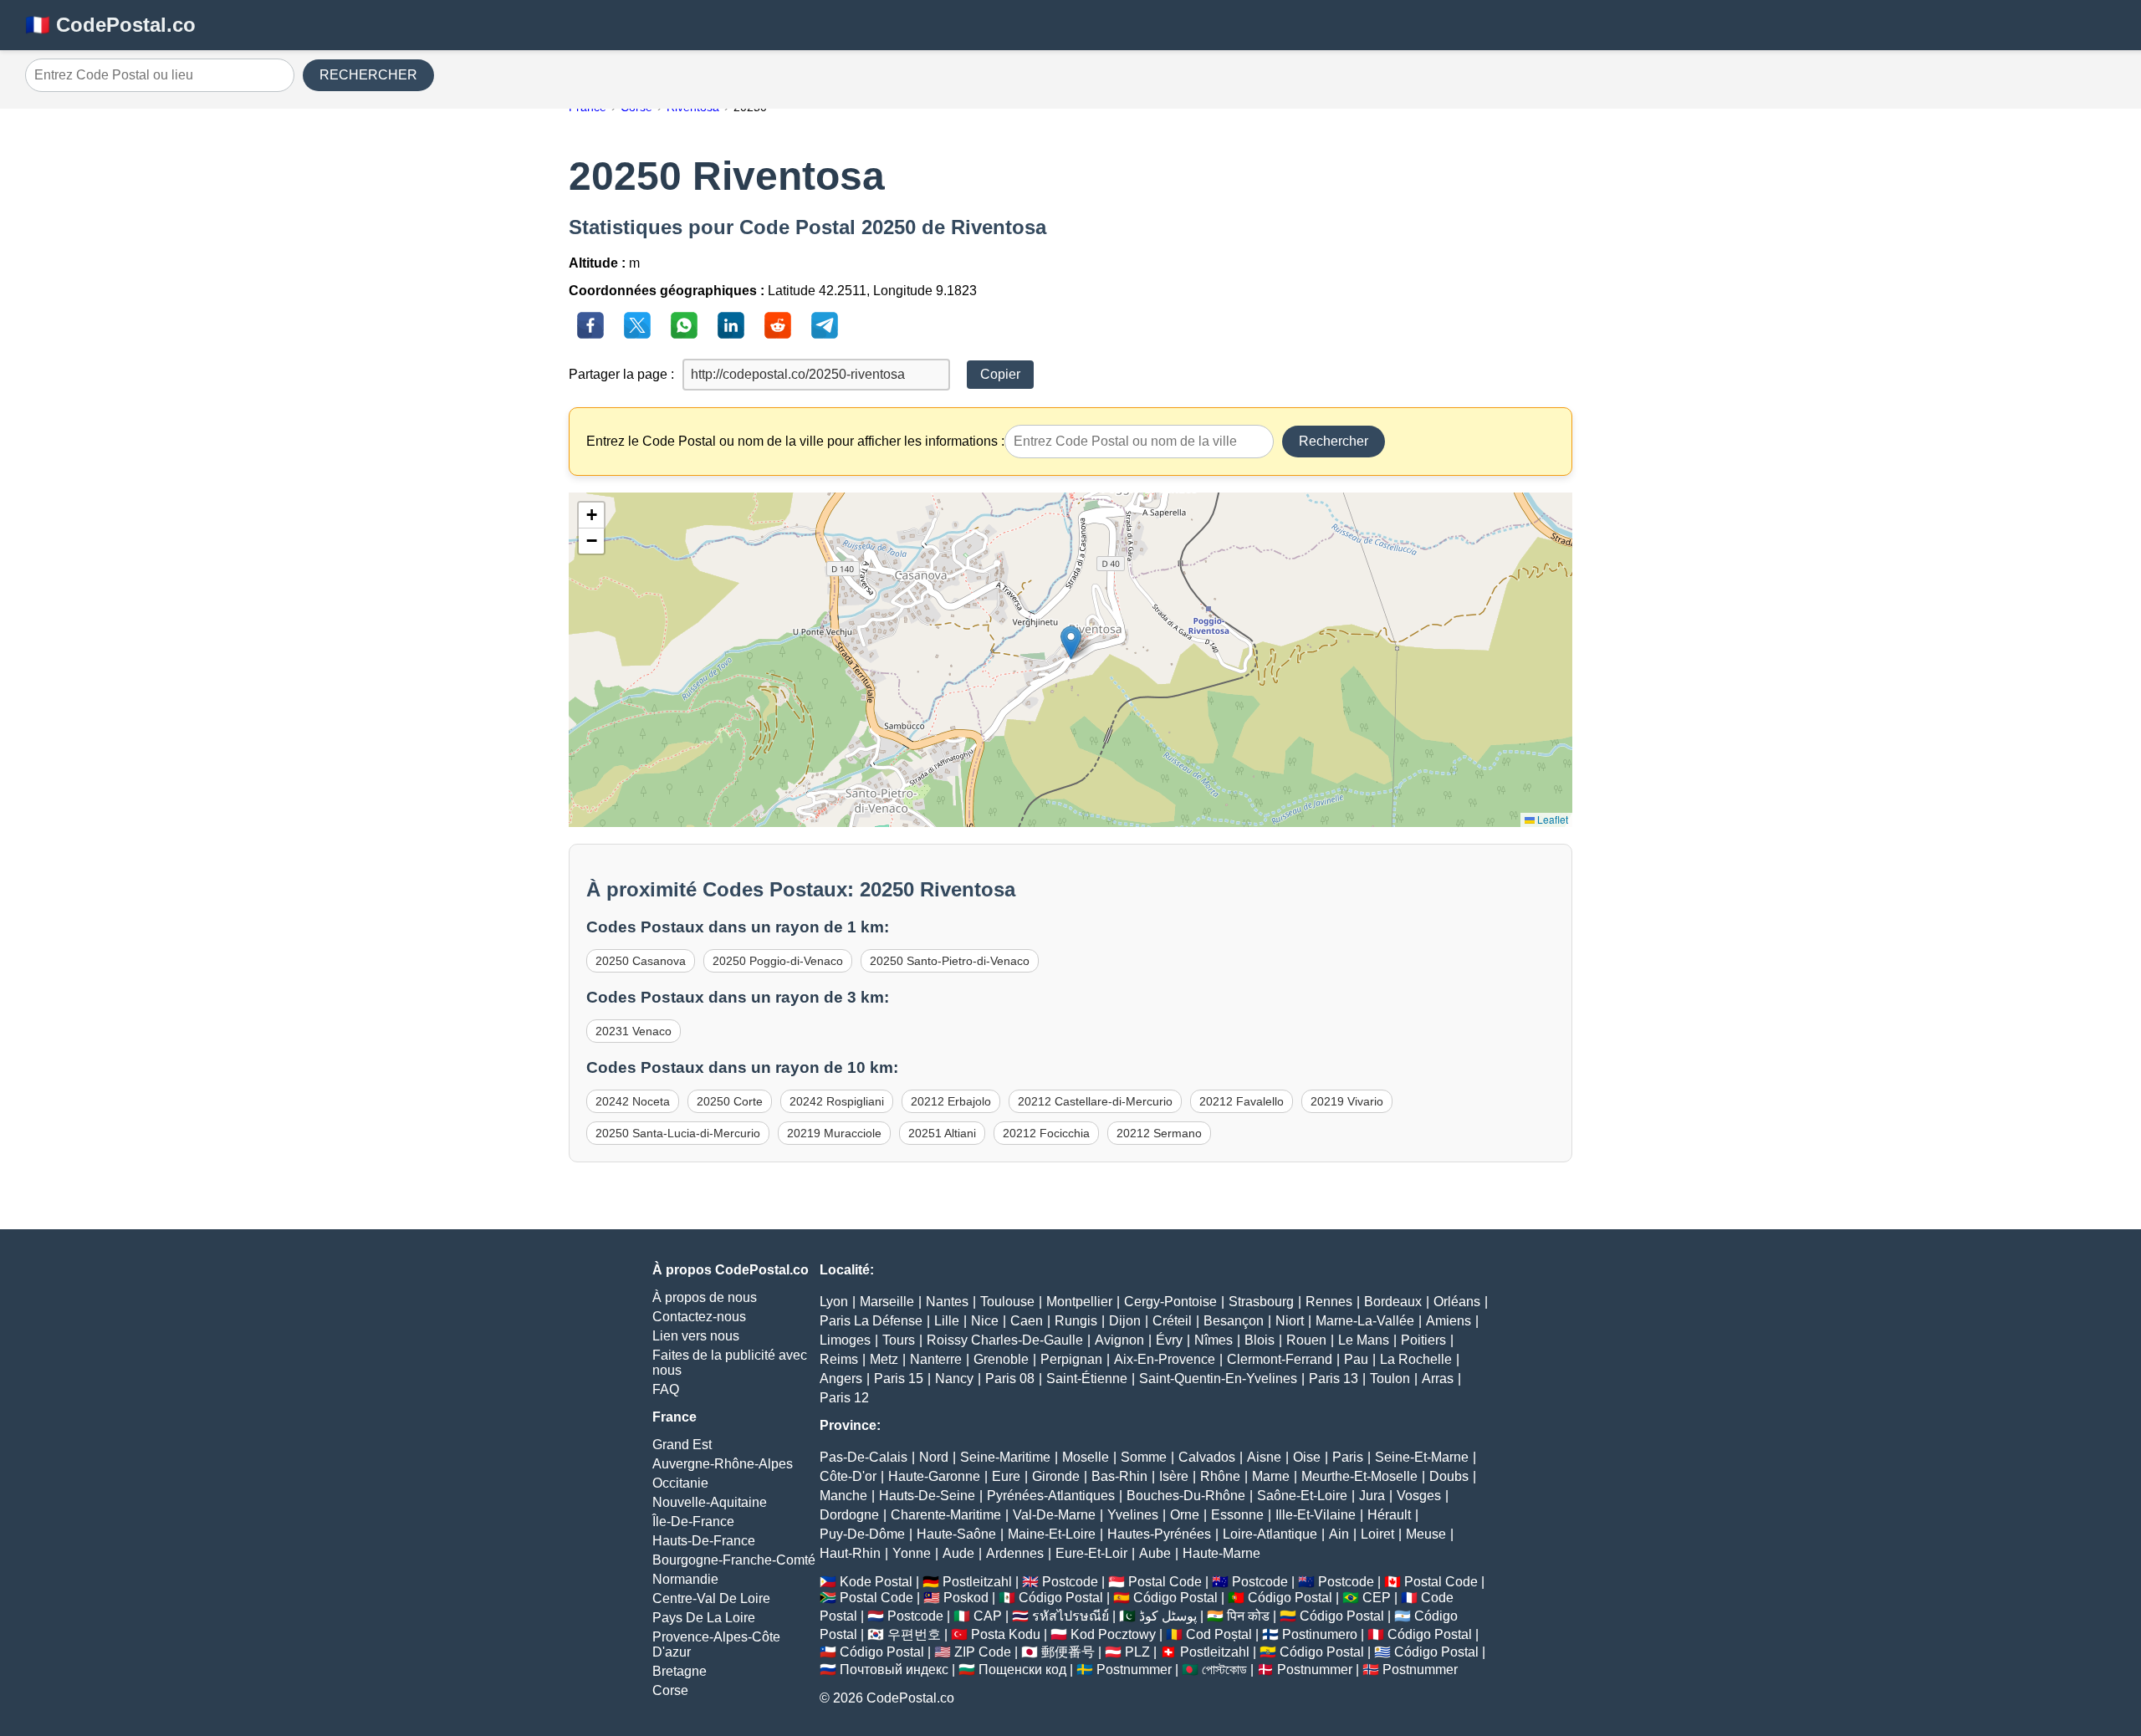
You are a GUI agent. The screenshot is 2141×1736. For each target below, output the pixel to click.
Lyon (834, 1302)
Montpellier (1079, 1302)
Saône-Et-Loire (1302, 1496)
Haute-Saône (956, 1534)
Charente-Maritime (946, 1515)
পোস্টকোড (1224, 1670)
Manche (843, 1496)
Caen (1027, 1321)
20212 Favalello (1242, 1101)
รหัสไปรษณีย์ (1070, 1616)
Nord (934, 1457)
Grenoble (1001, 1359)
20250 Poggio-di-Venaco (778, 961)
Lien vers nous (696, 1336)
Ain (1339, 1534)
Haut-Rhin (850, 1553)
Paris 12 (844, 1398)
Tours (899, 1340)
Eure (1006, 1476)
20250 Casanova (641, 961)
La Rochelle (1416, 1359)
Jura (1372, 1496)
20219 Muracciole (834, 1133)
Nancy (954, 1379)
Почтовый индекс (894, 1670)
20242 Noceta (633, 1101)
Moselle (1086, 1457)
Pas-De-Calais (864, 1457)
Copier (1000, 374)
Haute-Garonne (934, 1476)
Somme (1144, 1457)
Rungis (1076, 1321)
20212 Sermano (1159, 1133)
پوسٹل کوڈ (1168, 1616)
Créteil (1172, 1321)
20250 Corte (730, 1101)
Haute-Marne (1221, 1553)
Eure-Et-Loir (1091, 1553)
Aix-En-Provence (1165, 1359)
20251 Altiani (942, 1133)
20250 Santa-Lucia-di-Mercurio (678, 1133)
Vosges (1419, 1496)
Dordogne (849, 1515)
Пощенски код (1022, 1670)
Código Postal (1061, 1598)
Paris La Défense (871, 1321)
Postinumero (1320, 1634)
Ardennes (1015, 1553)
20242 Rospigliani (837, 1101)
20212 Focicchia (1046, 1133)
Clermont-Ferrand (1280, 1359)
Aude (958, 1553)
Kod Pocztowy (1113, 1634)
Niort (1290, 1321)
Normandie (685, 1579)
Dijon (1125, 1321)
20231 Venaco (634, 1031)
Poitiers (1423, 1340)
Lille (947, 1321)
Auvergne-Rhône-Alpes (723, 1464)
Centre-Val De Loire (711, 1598)
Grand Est (682, 1445)
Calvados (1207, 1457)
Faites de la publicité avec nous (730, 1363)
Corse (670, 1690)
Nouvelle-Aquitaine (710, 1502)
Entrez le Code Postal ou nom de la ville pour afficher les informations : (795, 441)
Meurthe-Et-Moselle (1359, 1476)
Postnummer (1134, 1670)
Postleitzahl (977, 1582)
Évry (1169, 1340)
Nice (985, 1321)
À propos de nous (705, 1297)
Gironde (1056, 1476)
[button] (1071, 643)
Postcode (1070, 1582)
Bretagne (680, 1671)
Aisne (1264, 1457)
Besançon (1234, 1321)
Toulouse (1007, 1302)
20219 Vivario (1347, 1101)
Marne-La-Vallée (1365, 1321)
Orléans (1457, 1302)
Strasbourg (1261, 1302)
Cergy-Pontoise (1170, 1302)
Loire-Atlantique (1270, 1534)
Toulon (1390, 1379)
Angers (841, 1379)
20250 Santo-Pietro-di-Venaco (950, 961)
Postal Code (1165, 1582)
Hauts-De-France (704, 1541)
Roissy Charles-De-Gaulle (1005, 1340)
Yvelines (1133, 1515)
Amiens (1449, 1321)
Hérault (1389, 1515)
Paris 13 (1334, 1379)
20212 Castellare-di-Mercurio (1095, 1101)
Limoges (845, 1340)
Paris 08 (1010, 1379)
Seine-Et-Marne (1422, 1457)
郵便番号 (1068, 1652)
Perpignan (1071, 1359)
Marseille (887, 1302)
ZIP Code (983, 1652)
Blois (1260, 1340)
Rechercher (1334, 441)
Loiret (1377, 1534)
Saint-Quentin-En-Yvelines (1218, 1379)
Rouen (1306, 1340)
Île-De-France (693, 1522)
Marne (1271, 1476)
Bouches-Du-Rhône (1186, 1496)
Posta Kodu (1006, 1634)
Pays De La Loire (704, 1618)
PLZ (1137, 1652)
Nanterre (936, 1359)
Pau (1356, 1359)
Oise (1307, 1457)
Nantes (947, 1302)
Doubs (1449, 1476)
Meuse (1426, 1534)
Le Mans (1364, 1340)
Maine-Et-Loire (1052, 1534)
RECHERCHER (368, 75)
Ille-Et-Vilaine (1316, 1515)
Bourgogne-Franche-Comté (734, 1560)
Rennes (1329, 1302)
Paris (1348, 1457)
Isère (1174, 1476)
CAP (988, 1616)
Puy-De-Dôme (862, 1534)
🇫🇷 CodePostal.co (110, 25)
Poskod (966, 1598)
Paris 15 (899, 1379)
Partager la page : (621, 374)
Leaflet (1551, 819)
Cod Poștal (1219, 1634)
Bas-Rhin (1119, 1476)
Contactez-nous (699, 1317)
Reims (839, 1359)
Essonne (1237, 1515)
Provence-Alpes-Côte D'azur (716, 1644)
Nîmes (1214, 1340)
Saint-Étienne (1087, 1379)
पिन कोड (1248, 1616)
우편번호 (914, 1634)
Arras (1438, 1379)
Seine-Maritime (1005, 1457)
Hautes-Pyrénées (1159, 1534)
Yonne (912, 1553)
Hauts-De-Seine (927, 1496)
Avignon (1119, 1340)
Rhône (1220, 1476)
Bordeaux (1393, 1302)
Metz (884, 1359)
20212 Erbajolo (951, 1101)
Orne (1185, 1515)
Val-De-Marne (1054, 1515)
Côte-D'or (848, 1476)
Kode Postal (876, 1582)
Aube (1155, 1553)
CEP (1377, 1598)
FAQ (666, 1389)
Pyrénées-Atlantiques (1051, 1496)
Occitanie (680, 1483)
